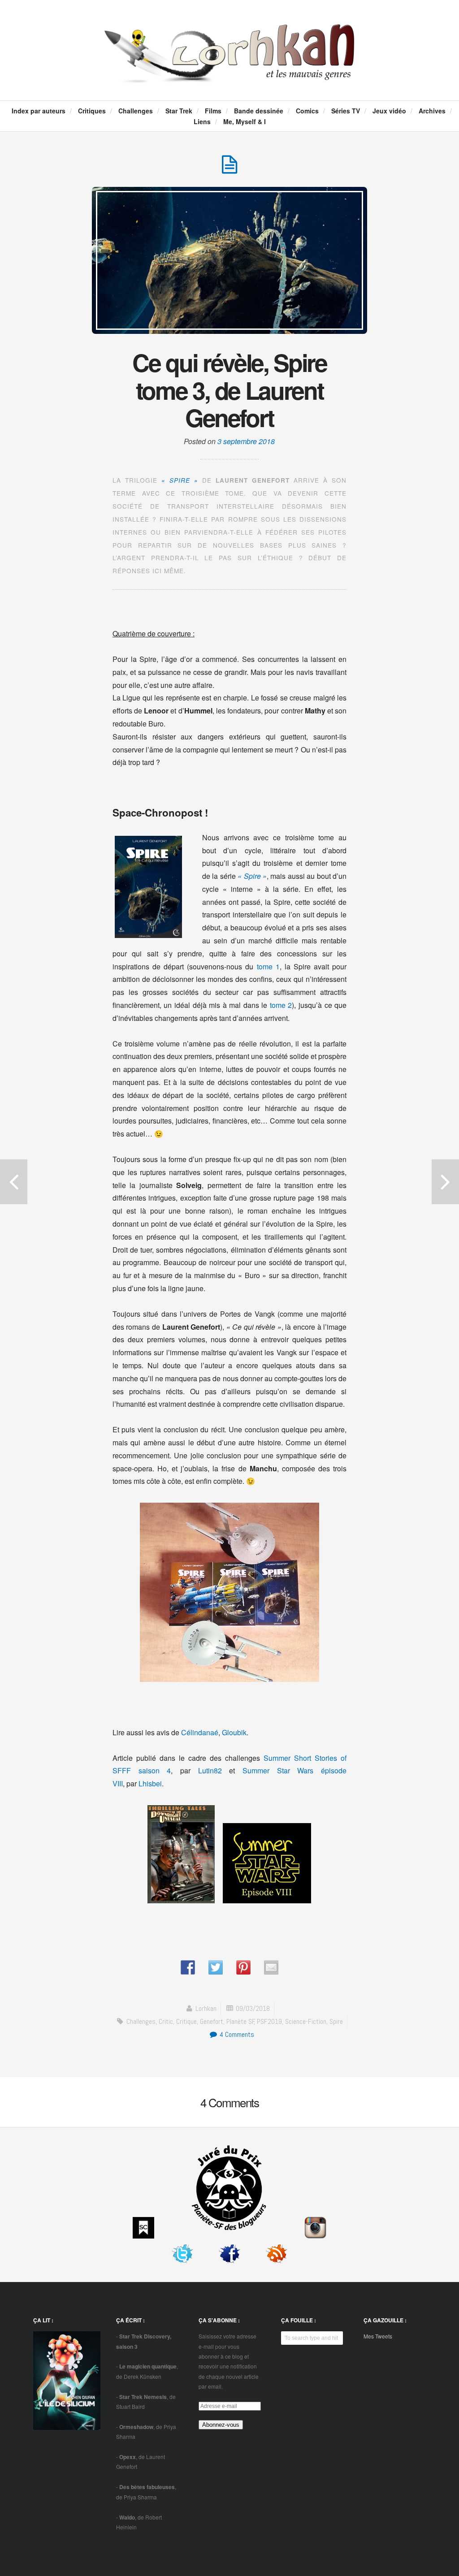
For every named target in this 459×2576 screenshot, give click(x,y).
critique (186, 2021)
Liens (202, 121)
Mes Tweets (378, 2336)
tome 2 (281, 1005)
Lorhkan (206, 2008)
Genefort (212, 2021)
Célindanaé (200, 1732)
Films (213, 111)
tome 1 (268, 966)
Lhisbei (150, 1783)
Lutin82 (210, 1770)
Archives (432, 111)
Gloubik (234, 1732)
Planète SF (240, 2021)
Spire (336, 2021)
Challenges (136, 111)
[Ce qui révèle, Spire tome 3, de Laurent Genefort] (229, 169)
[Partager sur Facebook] (188, 1967)
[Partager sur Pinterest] (243, 1967)
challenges (141, 2021)
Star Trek (179, 111)
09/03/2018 (253, 2008)
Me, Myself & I (245, 121)
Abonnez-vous (221, 2425)
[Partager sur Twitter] (216, 1967)
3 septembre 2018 (246, 441)
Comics (307, 111)
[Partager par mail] (271, 1967)
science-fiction (306, 2021)
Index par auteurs (39, 111)
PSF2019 (269, 2021)
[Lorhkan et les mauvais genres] (229, 74)
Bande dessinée (259, 111)
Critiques (92, 111)
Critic (166, 2021)
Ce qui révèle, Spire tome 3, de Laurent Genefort (229, 390)
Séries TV (346, 111)
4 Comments (236, 2034)
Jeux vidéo (389, 111)
